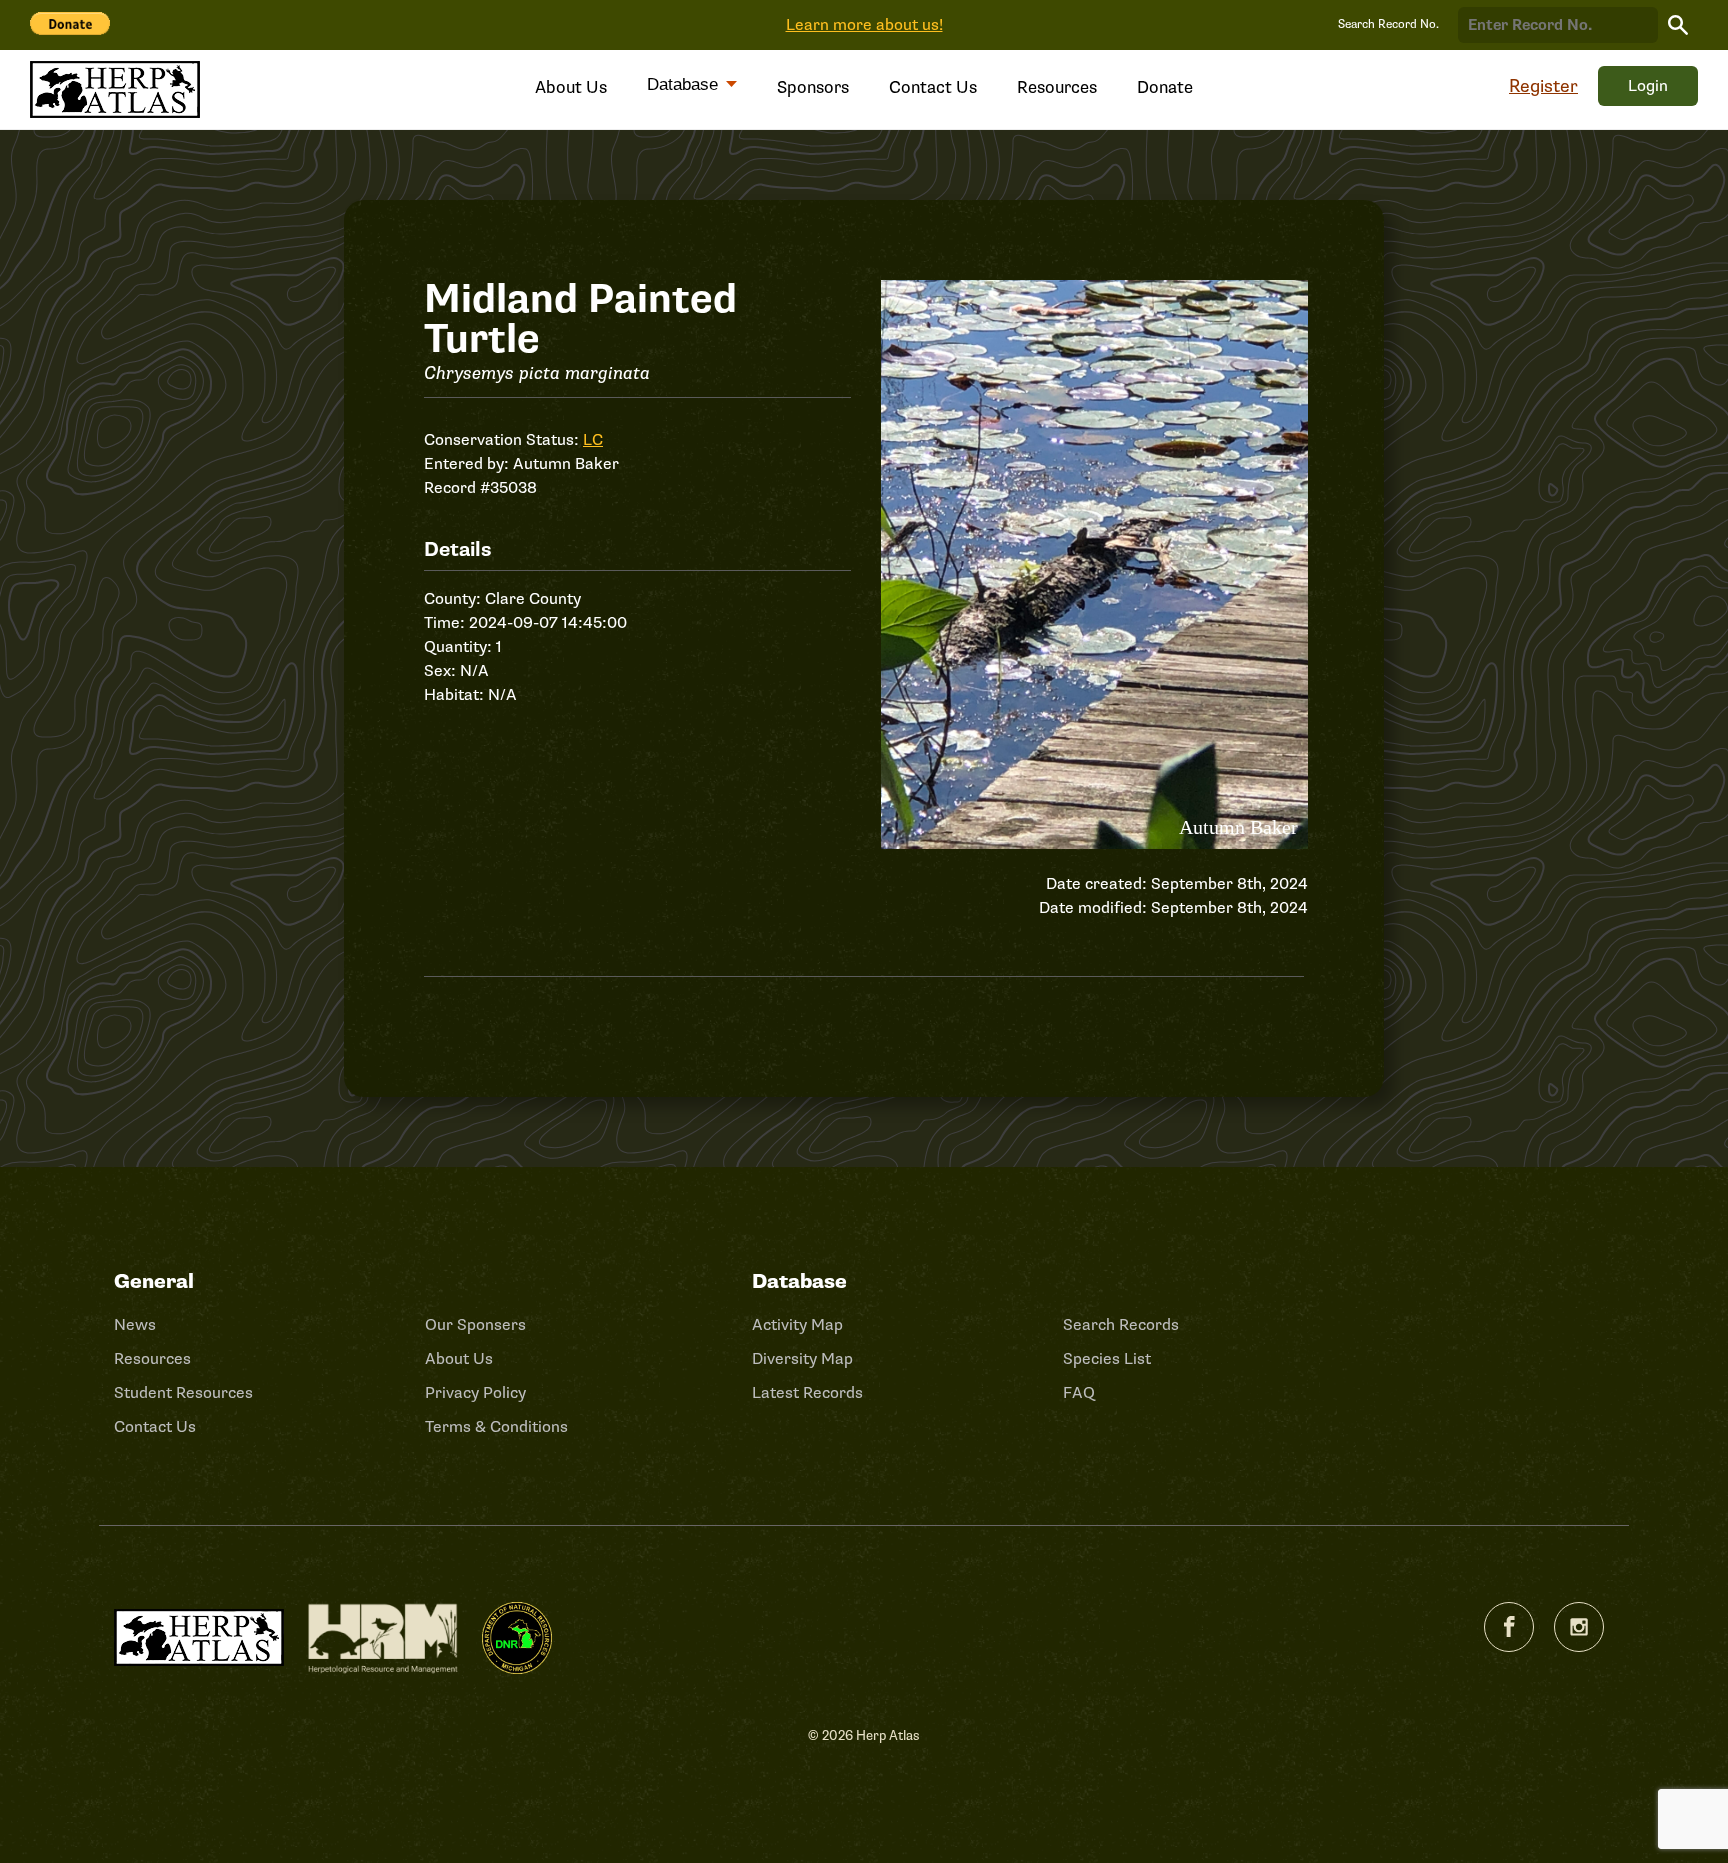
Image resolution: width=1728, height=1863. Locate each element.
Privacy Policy (475, 1393)
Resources (1057, 87)
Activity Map (797, 1325)
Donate (1165, 87)
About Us (571, 87)
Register (1543, 86)
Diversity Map (802, 1359)
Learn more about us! (864, 25)
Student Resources (183, 1393)
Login (1648, 86)
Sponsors (813, 87)
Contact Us (933, 87)
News (135, 1325)
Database (685, 84)
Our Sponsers (475, 1325)
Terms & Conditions (496, 1427)
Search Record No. (1388, 24)
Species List (1107, 1359)
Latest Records (807, 1393)
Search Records (1121, 1325)
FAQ (1079, 1393)
